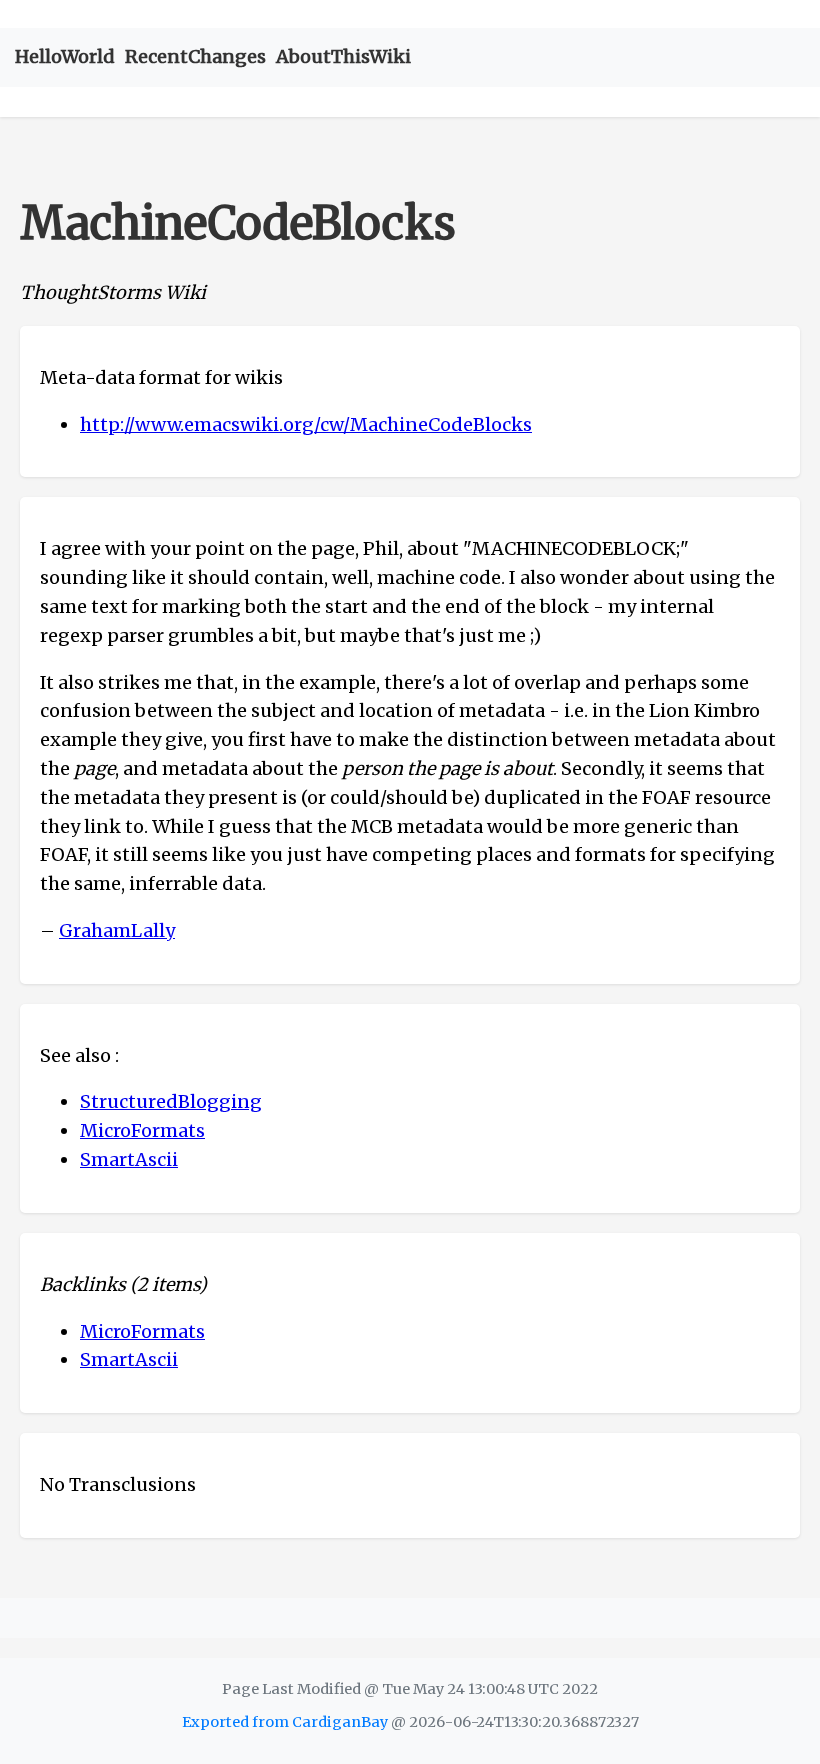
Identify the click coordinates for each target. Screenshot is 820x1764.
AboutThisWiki (343, 56)
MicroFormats (142, 1130)
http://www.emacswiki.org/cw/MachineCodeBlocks (306, 424)
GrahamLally (117, 930)
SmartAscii (129, 1159)
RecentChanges (195, 56)
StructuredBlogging (171, 1101)
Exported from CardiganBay (285, 1722)
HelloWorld (65, 56)
